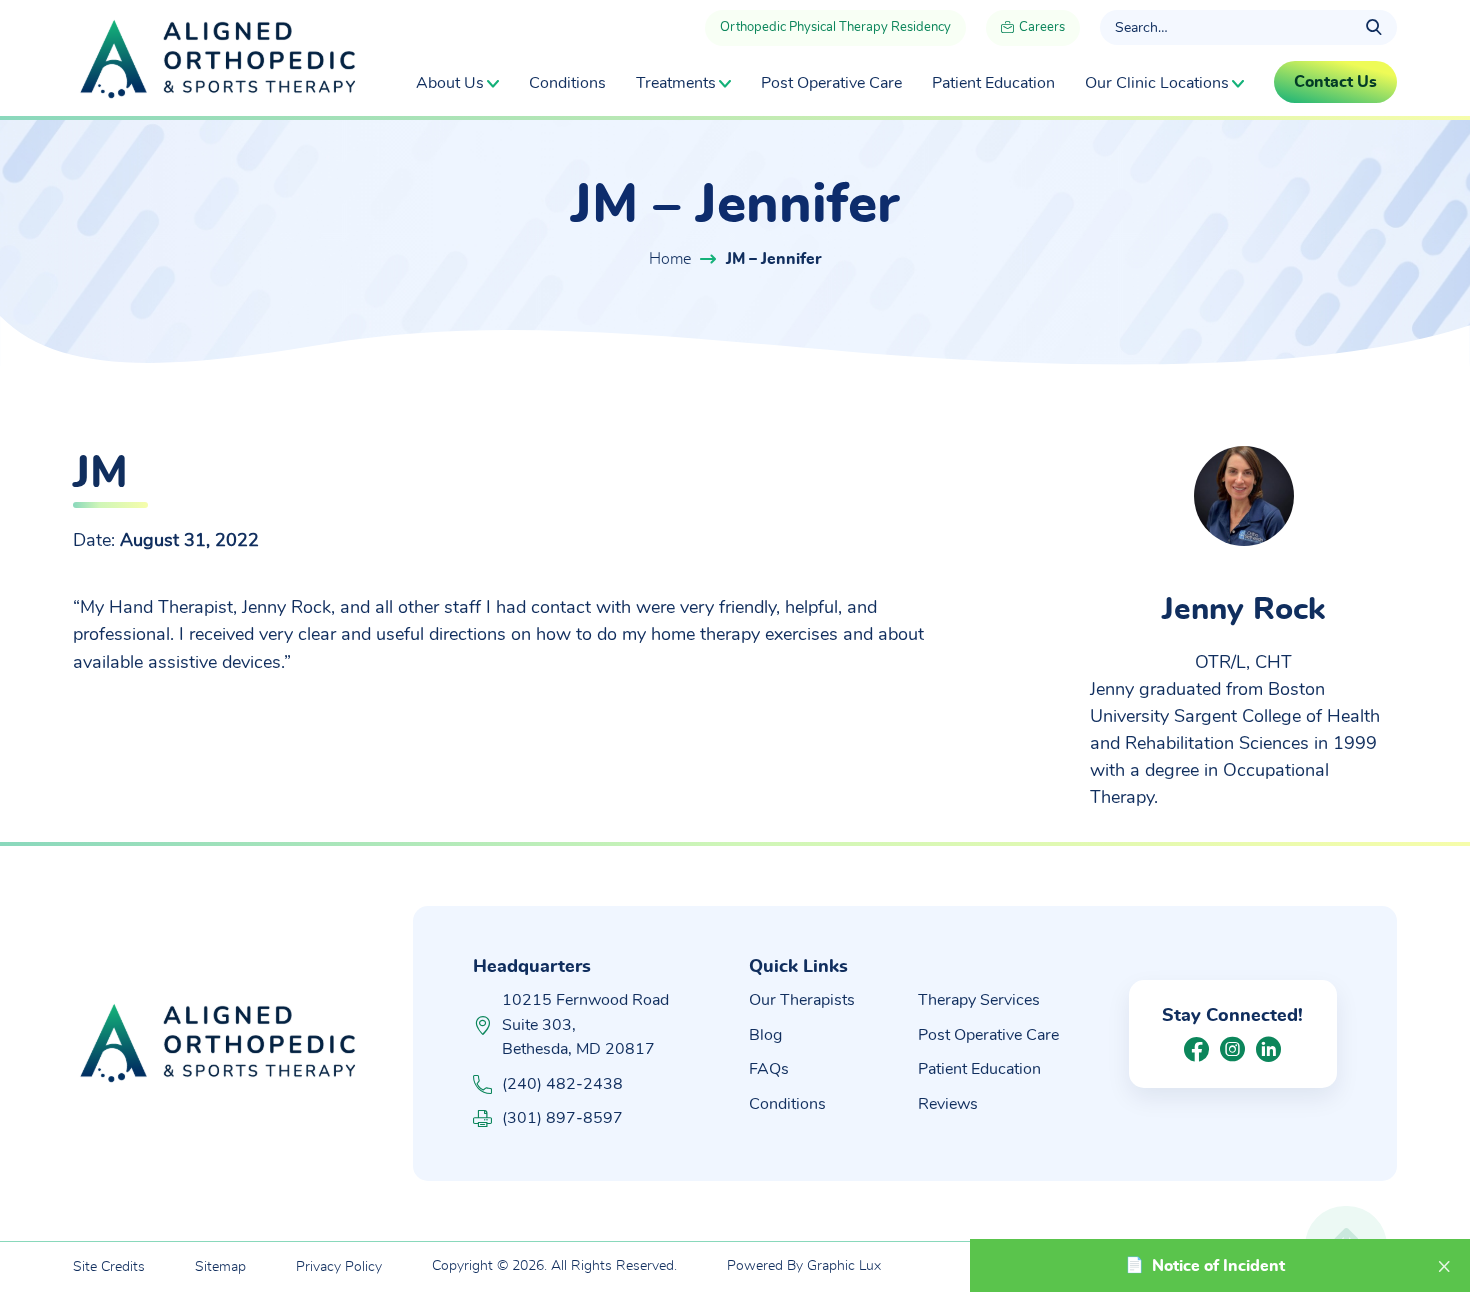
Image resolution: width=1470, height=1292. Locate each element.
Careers (1040, 27)
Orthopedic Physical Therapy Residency (835, 27)
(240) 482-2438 (562, 1084)
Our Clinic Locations (1157, 83)
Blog (765, 1035)
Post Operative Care (831, 83)
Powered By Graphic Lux (804, 1266)
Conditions (567, 83)
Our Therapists (802, 1000)
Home (670, 259)
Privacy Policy (339, 1267)
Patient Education (993, 83)
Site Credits (109, 1267)
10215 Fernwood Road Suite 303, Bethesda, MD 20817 (585, 1024)
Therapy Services (979, 1000)
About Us (450, 83)
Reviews (948, 1104)
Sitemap (220, 1267)
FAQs (769, 1069)
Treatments (676, 83)
